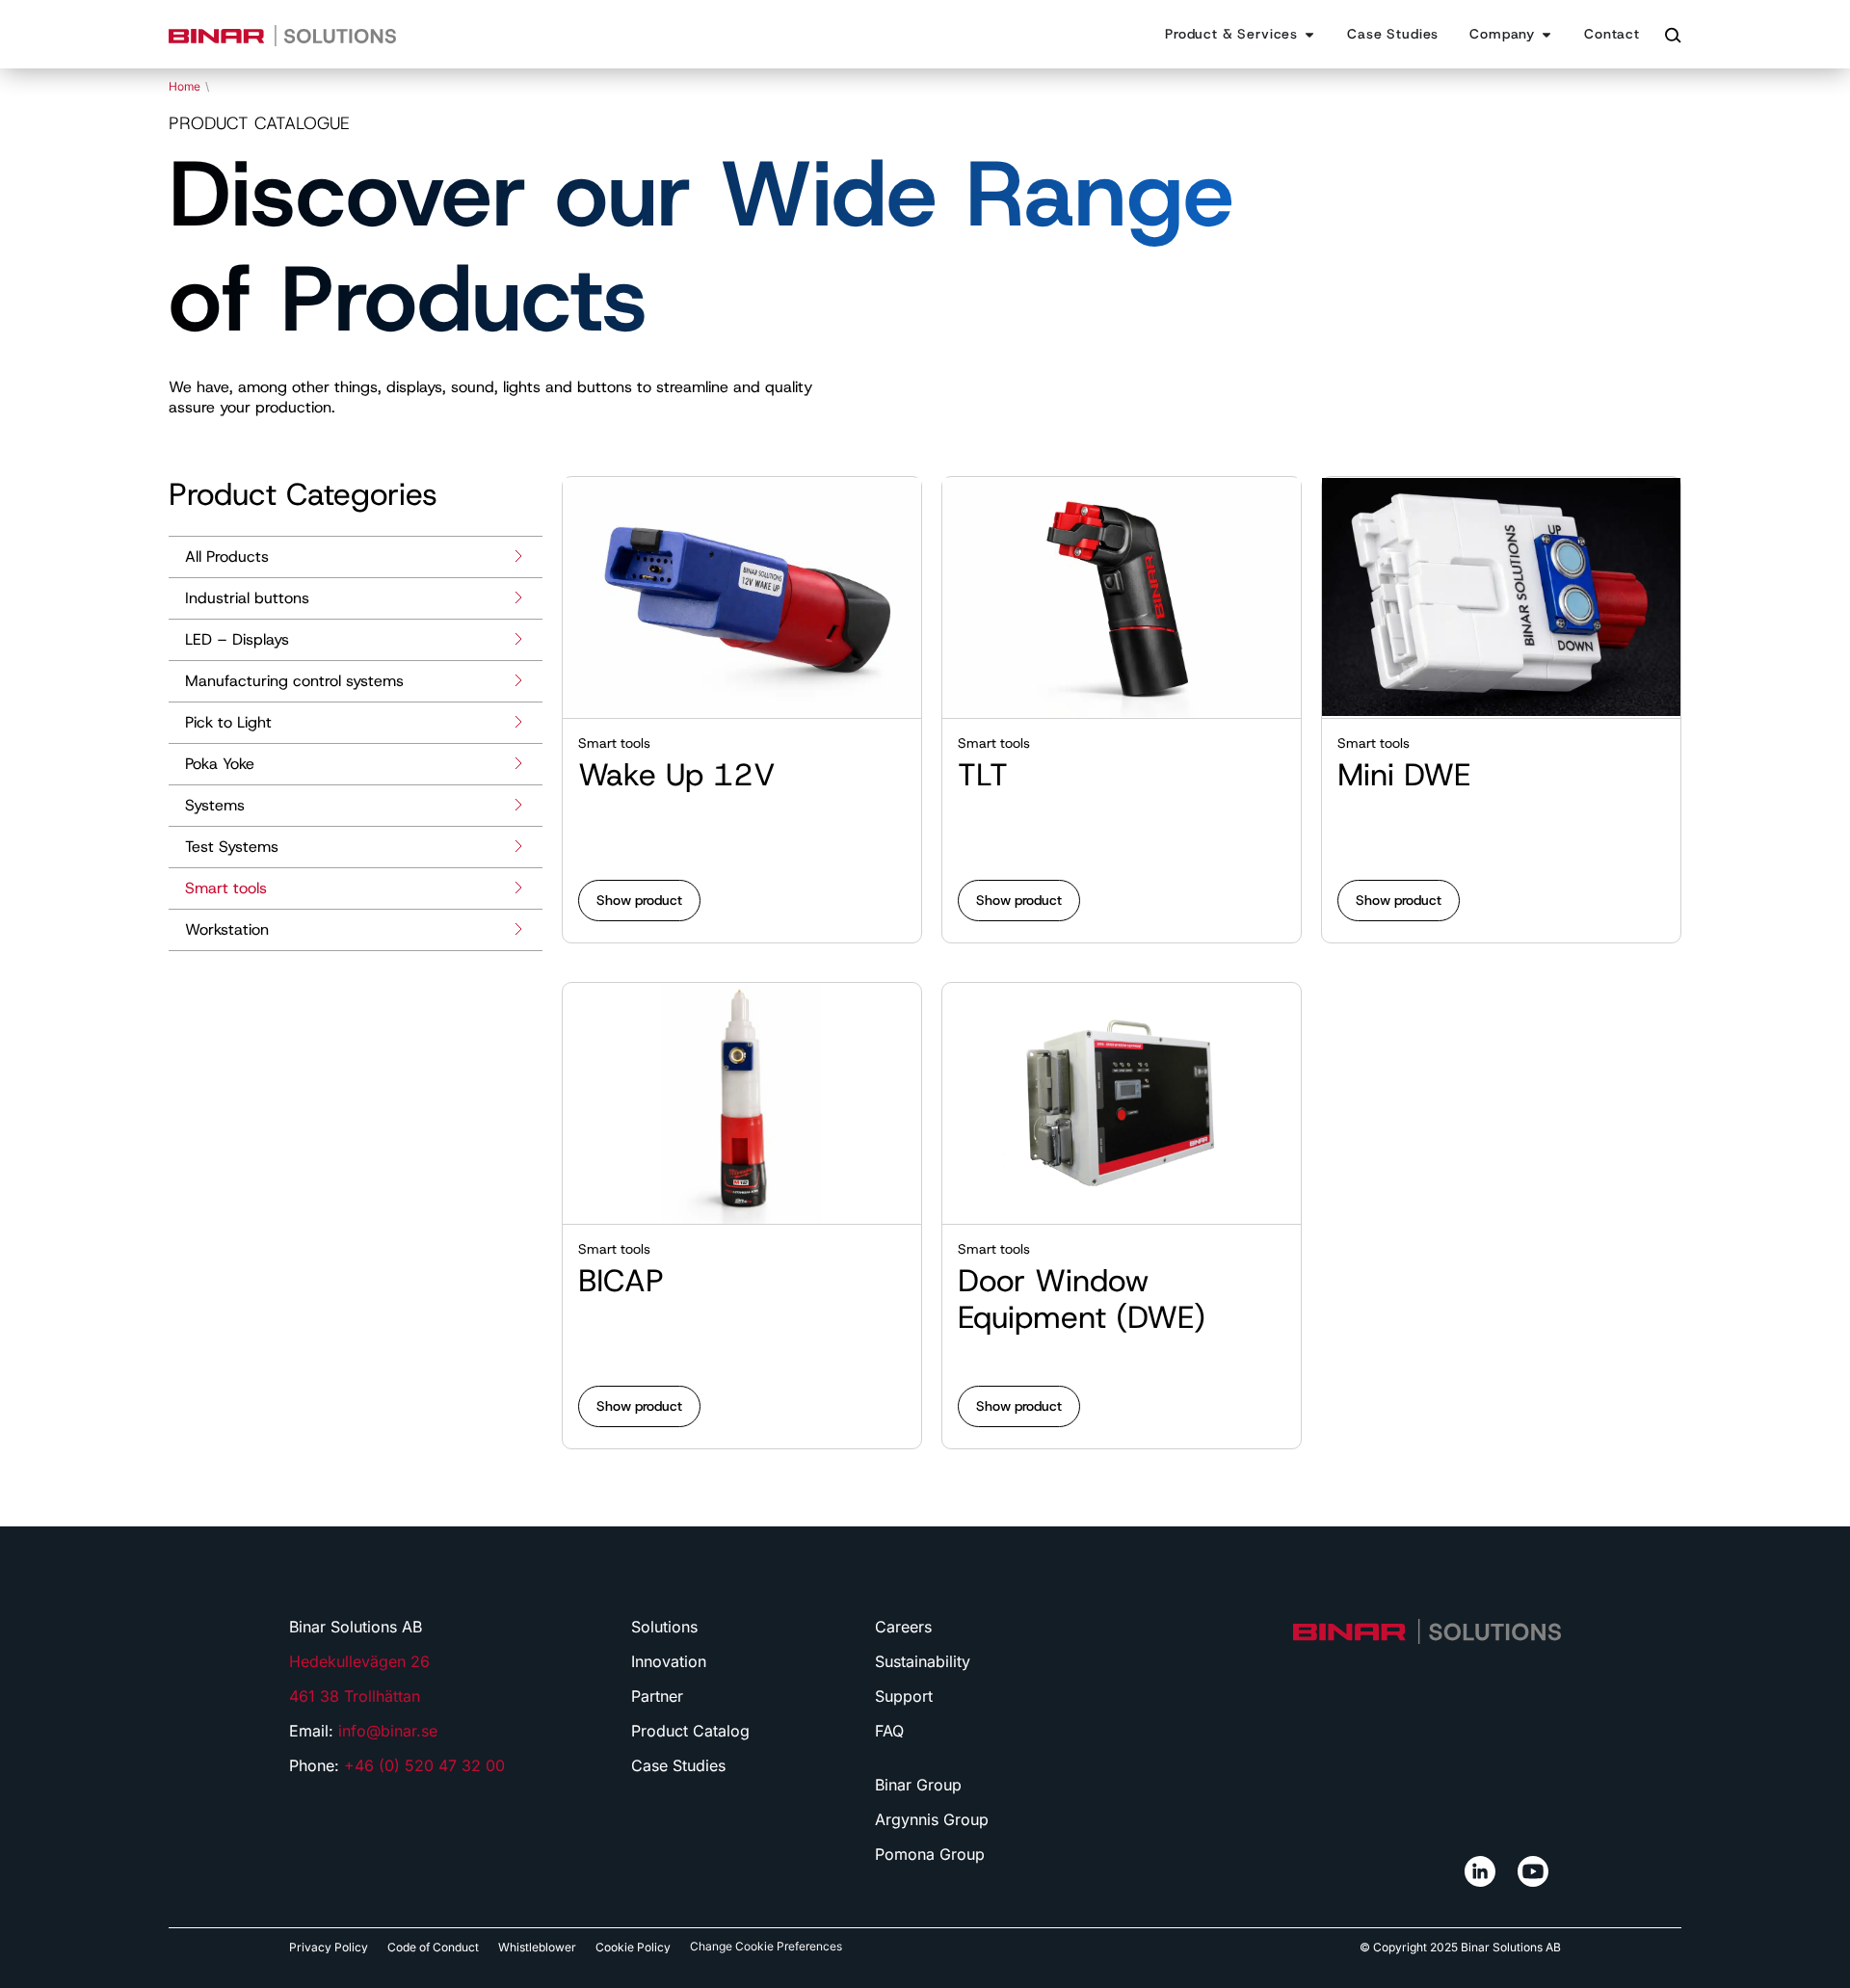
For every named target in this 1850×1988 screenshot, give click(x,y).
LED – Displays (237, 639)
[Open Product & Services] (1309, 34)
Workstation (227, 929)
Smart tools (226, 888)
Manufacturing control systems (294, 681)
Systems (215, 805)
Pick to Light (228, 722)
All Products (227, 557)
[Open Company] (1546, 34)
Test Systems (232, 847)
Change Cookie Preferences (766, 1946)
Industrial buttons (247, 598)
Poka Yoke (220, 764)
